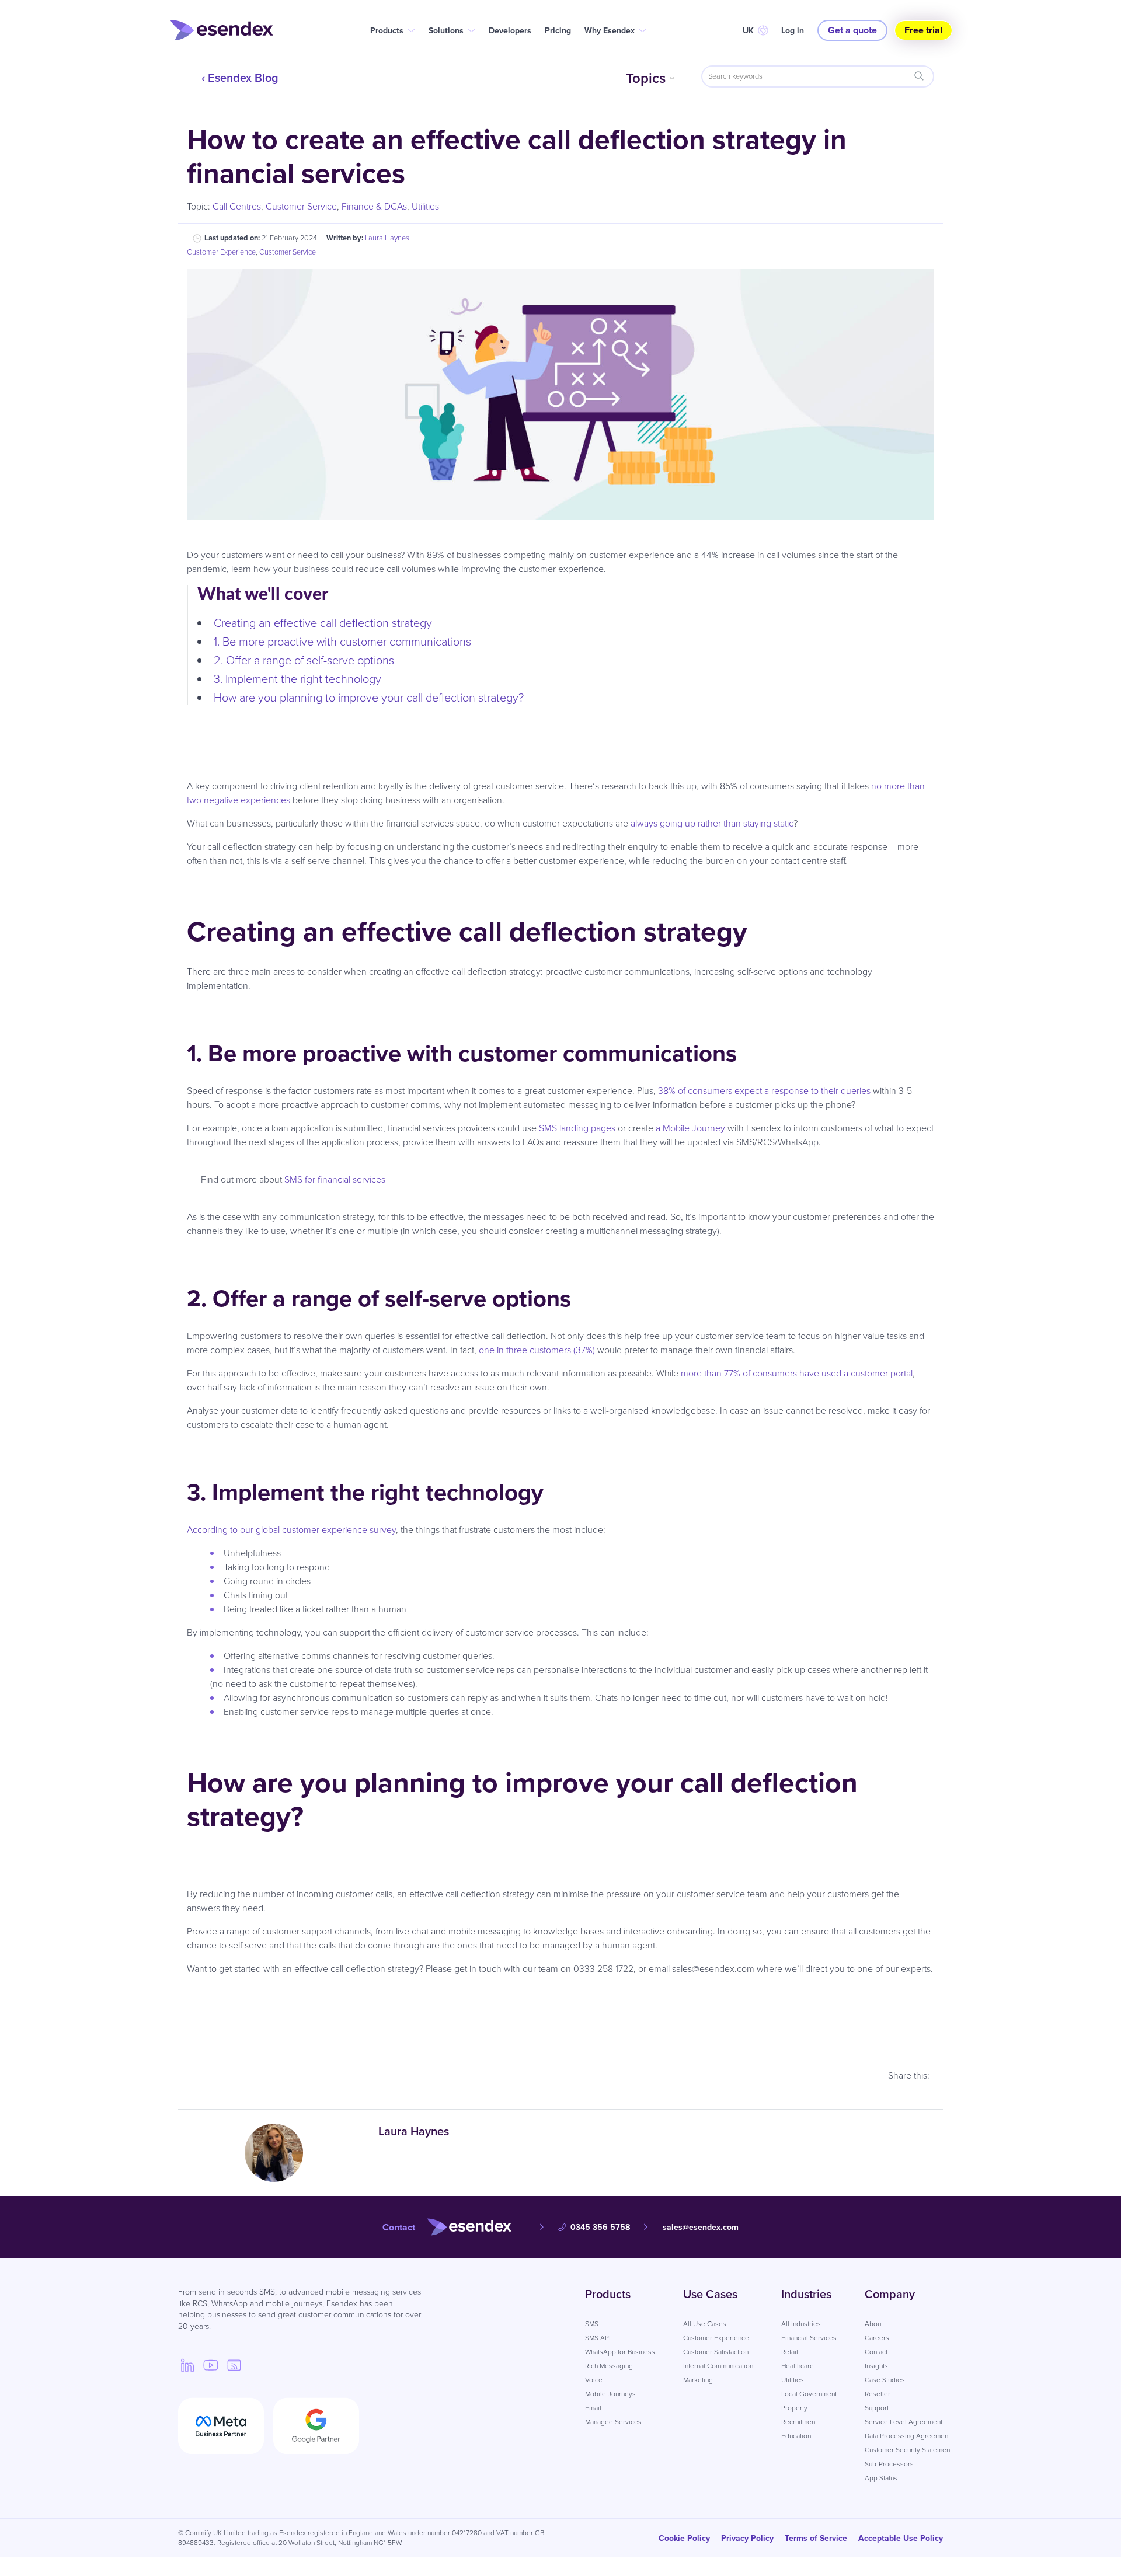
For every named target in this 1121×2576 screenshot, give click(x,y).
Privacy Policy (747, 2538)
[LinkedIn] (187, 2365)
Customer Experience (221, 252)
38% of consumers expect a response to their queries (764, 1091)
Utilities (425, 206)
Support (877, 2408)
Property (794, 2408)
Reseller (878, 2394)
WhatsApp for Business (620, 2352)
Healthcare (798, 2366)
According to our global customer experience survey (291, 1530)
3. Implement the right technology (297, 679)
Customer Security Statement (908, 2450)
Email (593, 2408)
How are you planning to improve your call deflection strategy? (369, 698)
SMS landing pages (577, 1128)
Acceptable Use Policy (901, 2538)
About (874, 2324)
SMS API (598, 2338)
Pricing (558, 31)
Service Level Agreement (904, 2422)
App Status (881, 2478)
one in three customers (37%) (537, 1350)
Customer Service (301, 206)
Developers (510, 31)
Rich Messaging (609, 2366)
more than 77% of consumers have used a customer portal (797, 1373)
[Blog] (234, 2365)
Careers (877, 2338)
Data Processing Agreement (907, 2436)
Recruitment (799, 2422)
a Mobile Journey (690, 1128)
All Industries (801, 2324)
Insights (876, 2366)
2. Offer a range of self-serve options (304, 660)
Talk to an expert (561, 2038)
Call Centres (237, 206)
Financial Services (809, 2338)
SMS (592, 2324)
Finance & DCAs (374, 206)
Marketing (698, 2380)
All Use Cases (705, 2324)
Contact (876, 2352)
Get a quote (852, 30)
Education (796, 2436)
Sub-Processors (889, 2464)
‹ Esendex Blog (240, 78)
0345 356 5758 (600, 2227)
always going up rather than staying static (712, 823)
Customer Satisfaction (716, 2352)
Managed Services (613, 2422)
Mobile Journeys (610, 2394)
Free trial (923, 30)
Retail (790, 2352)
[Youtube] (211, 2365)
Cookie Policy (684, 2538)
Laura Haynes (387, 238)
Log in (793, 31)
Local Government (809, 2394)
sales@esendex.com (701, 2227)
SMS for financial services (335, 1179)
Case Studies (885, 2380)
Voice (594, 2380)
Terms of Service (816, 2538)
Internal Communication (718, 2366)
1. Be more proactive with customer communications (342, 642)
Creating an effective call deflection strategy (323, 623)
